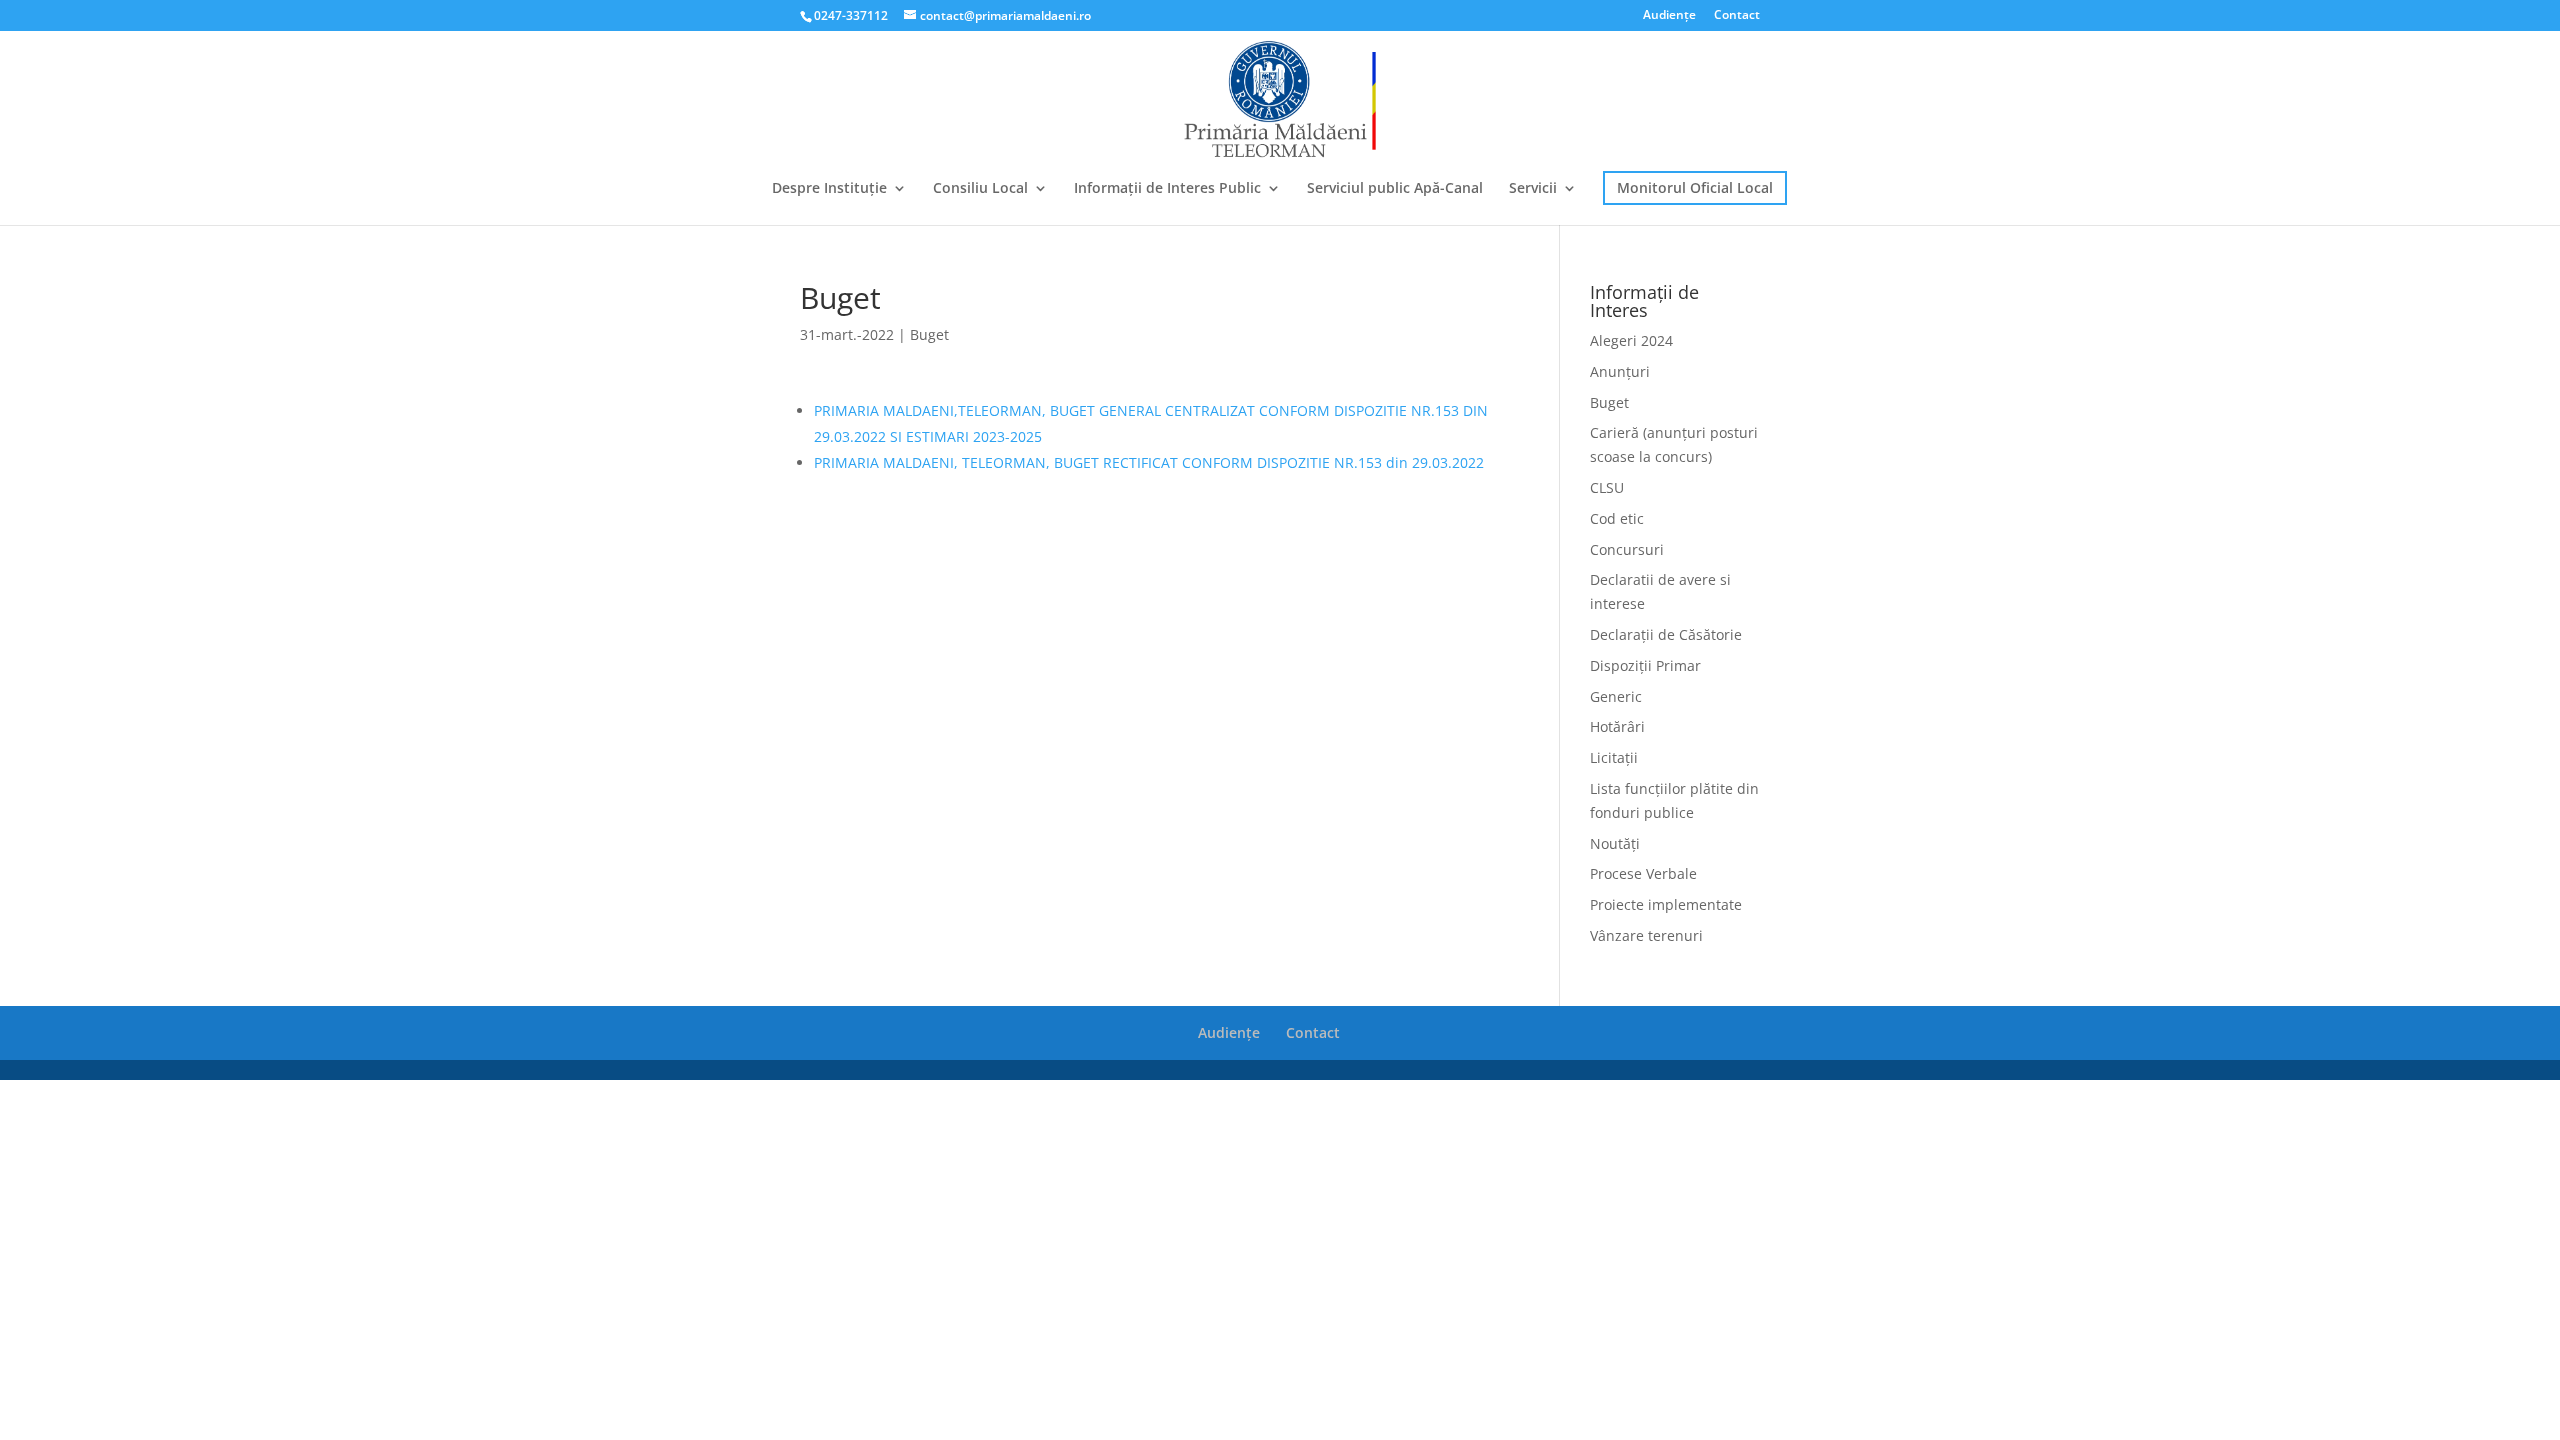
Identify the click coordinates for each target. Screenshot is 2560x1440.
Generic (1616, 696)
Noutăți (1615, 843)
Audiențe (1669, 16)
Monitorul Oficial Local (1695, 187)
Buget (929, 334)
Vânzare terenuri (1646, 935)
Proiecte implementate (1666, 904)
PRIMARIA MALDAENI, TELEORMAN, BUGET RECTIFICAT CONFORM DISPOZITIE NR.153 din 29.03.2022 (1149, 462)
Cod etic (1617, 518)
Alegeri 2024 (1631, 340)
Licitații (1614, 757)
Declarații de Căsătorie (1666, 634)
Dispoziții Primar (1645, 665)
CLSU (1607, 487)
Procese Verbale (1643, 873)
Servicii (1533, 189)
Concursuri (1627, 549)
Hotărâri (1617, 726)
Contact (1737, 16)
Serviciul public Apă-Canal (1395, 189)
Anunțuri (1620, 371)
